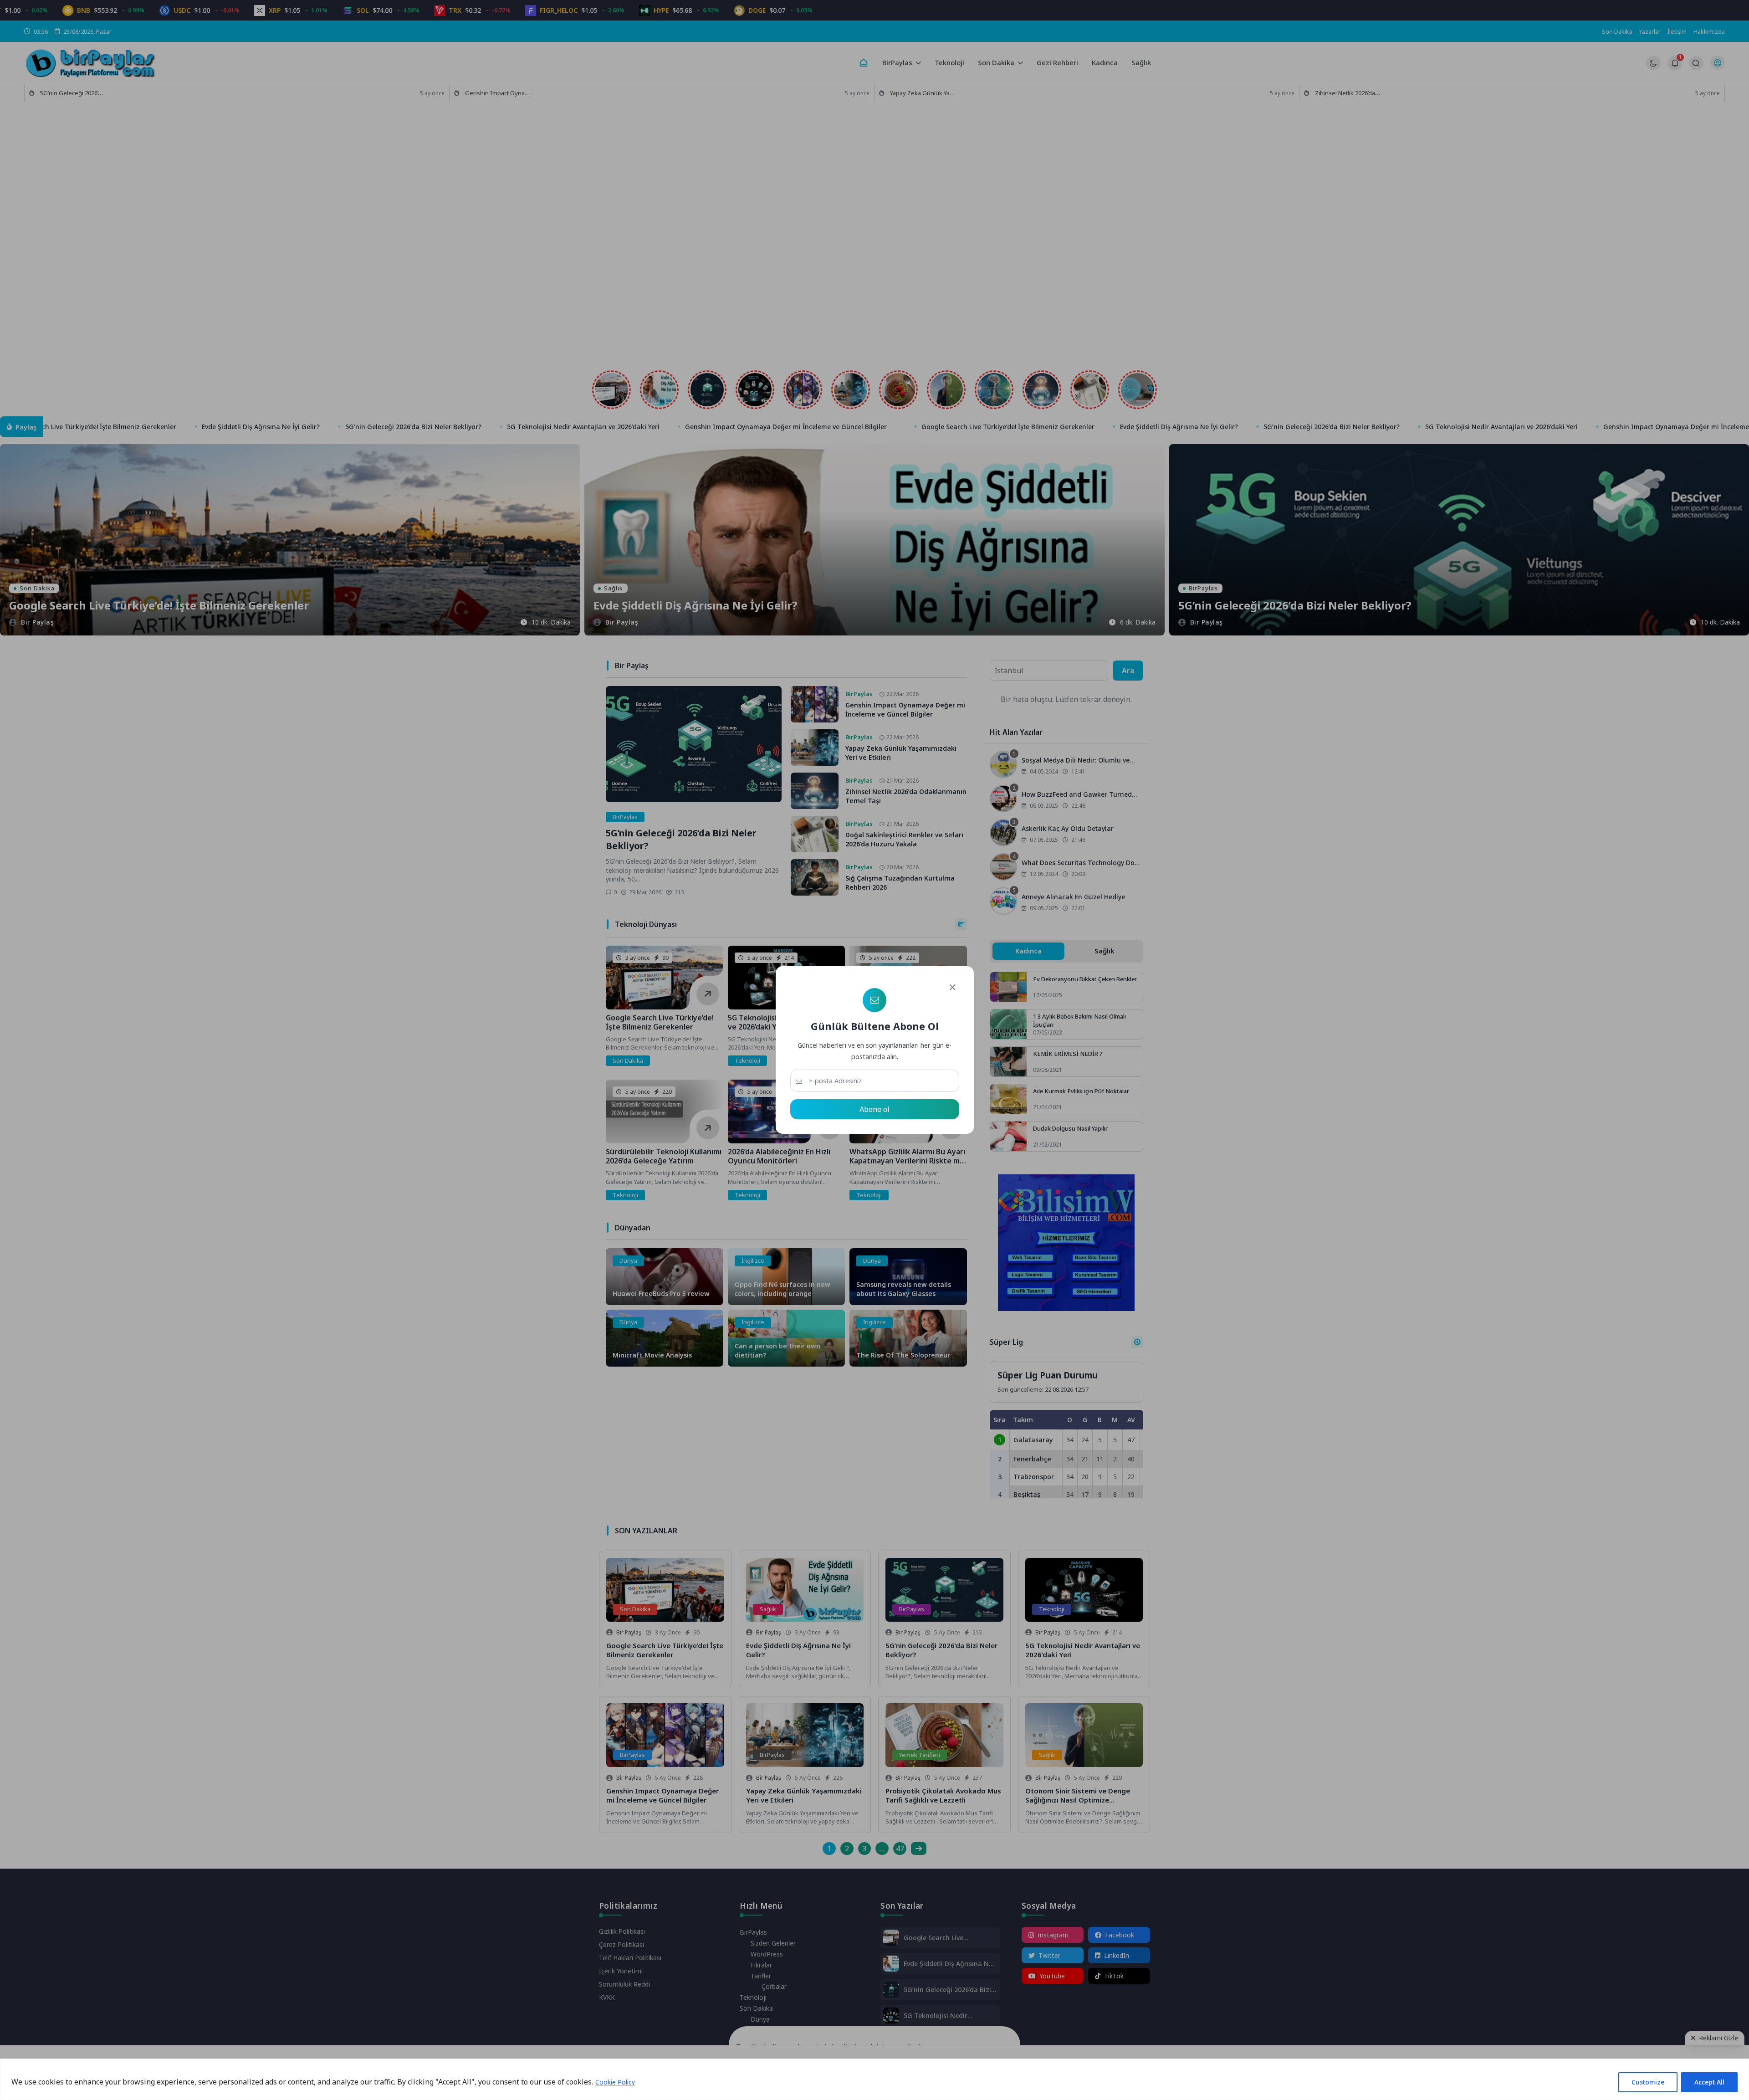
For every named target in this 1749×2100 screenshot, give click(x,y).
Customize (1648, 2082)
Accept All (1709, 2082)
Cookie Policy (615, 2082)
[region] (874, 2079)
